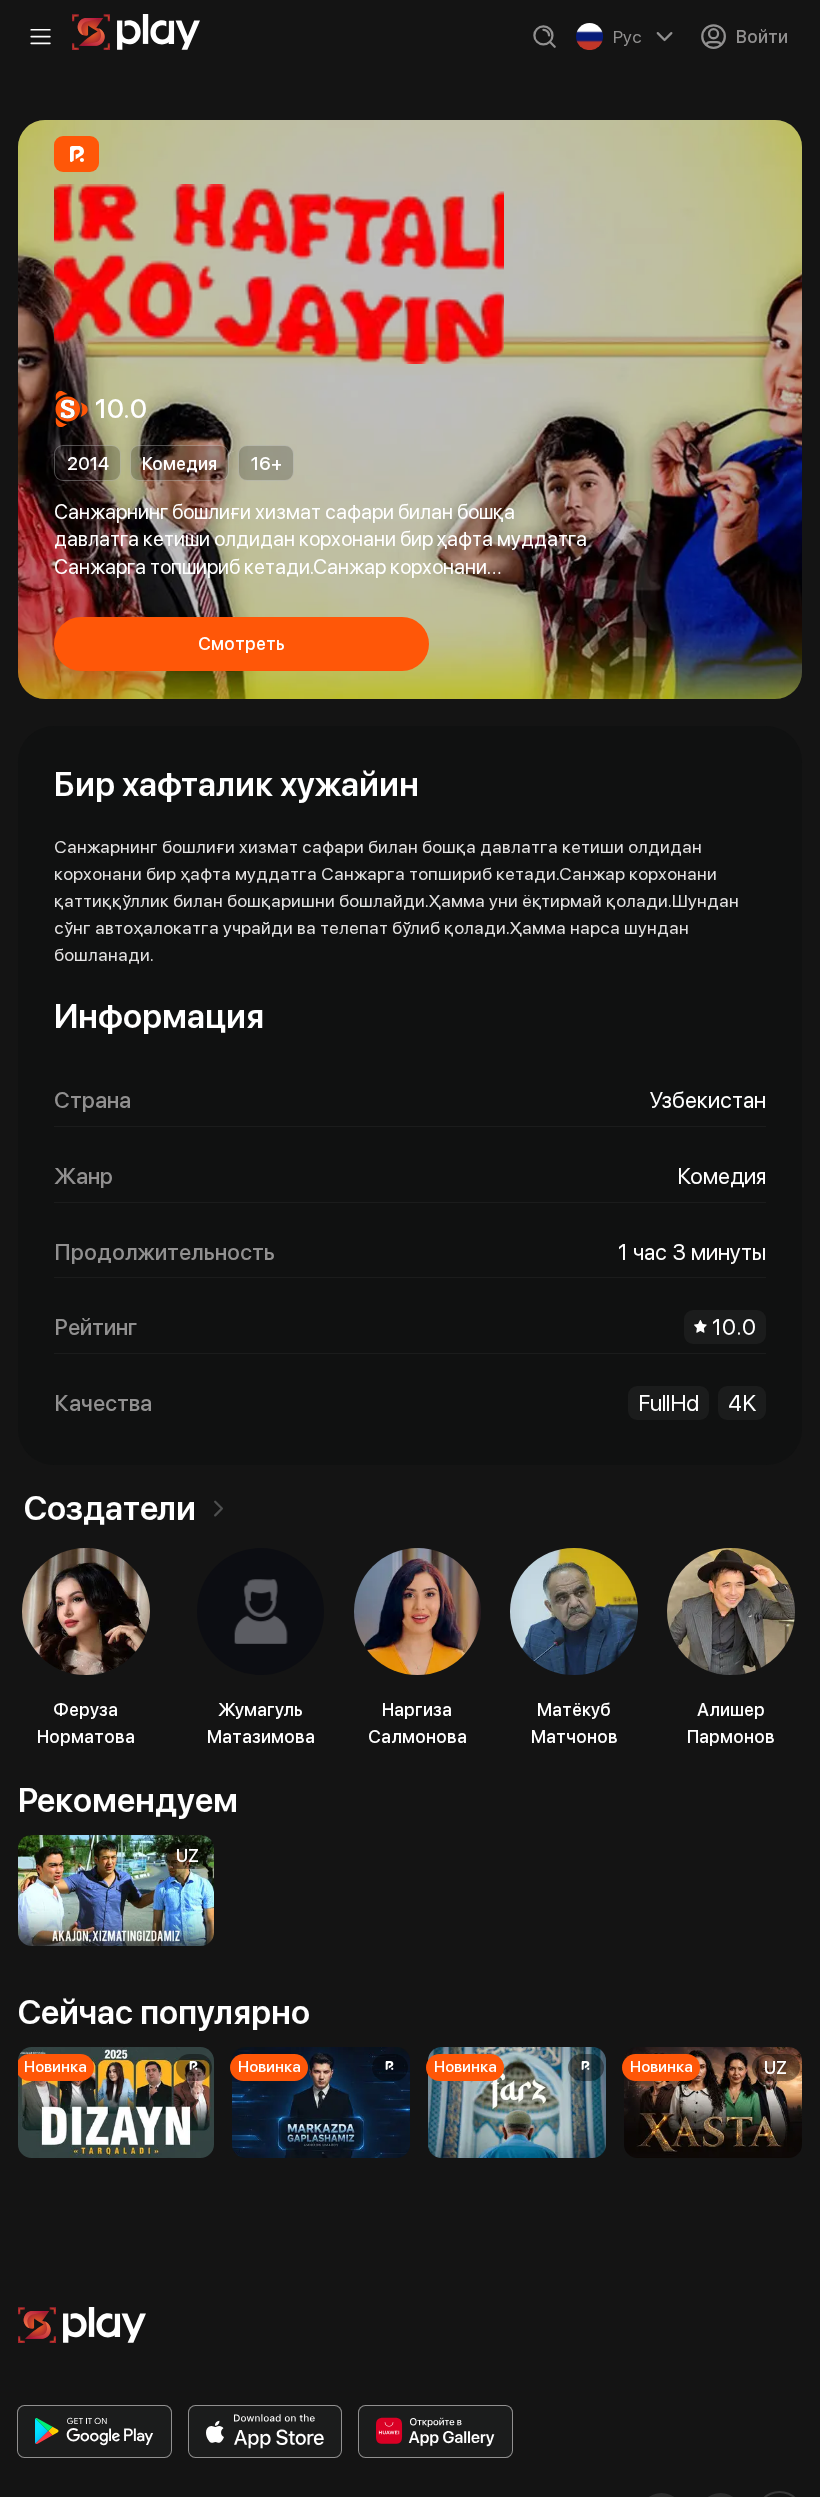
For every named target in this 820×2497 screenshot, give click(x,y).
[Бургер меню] (40, 36)
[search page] (544, 36)
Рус (627, 36)
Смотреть (241, 643)
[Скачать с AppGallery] (435, 2431)
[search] (544, 36)
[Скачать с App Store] (265, 2431)
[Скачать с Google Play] (94, 2431)
